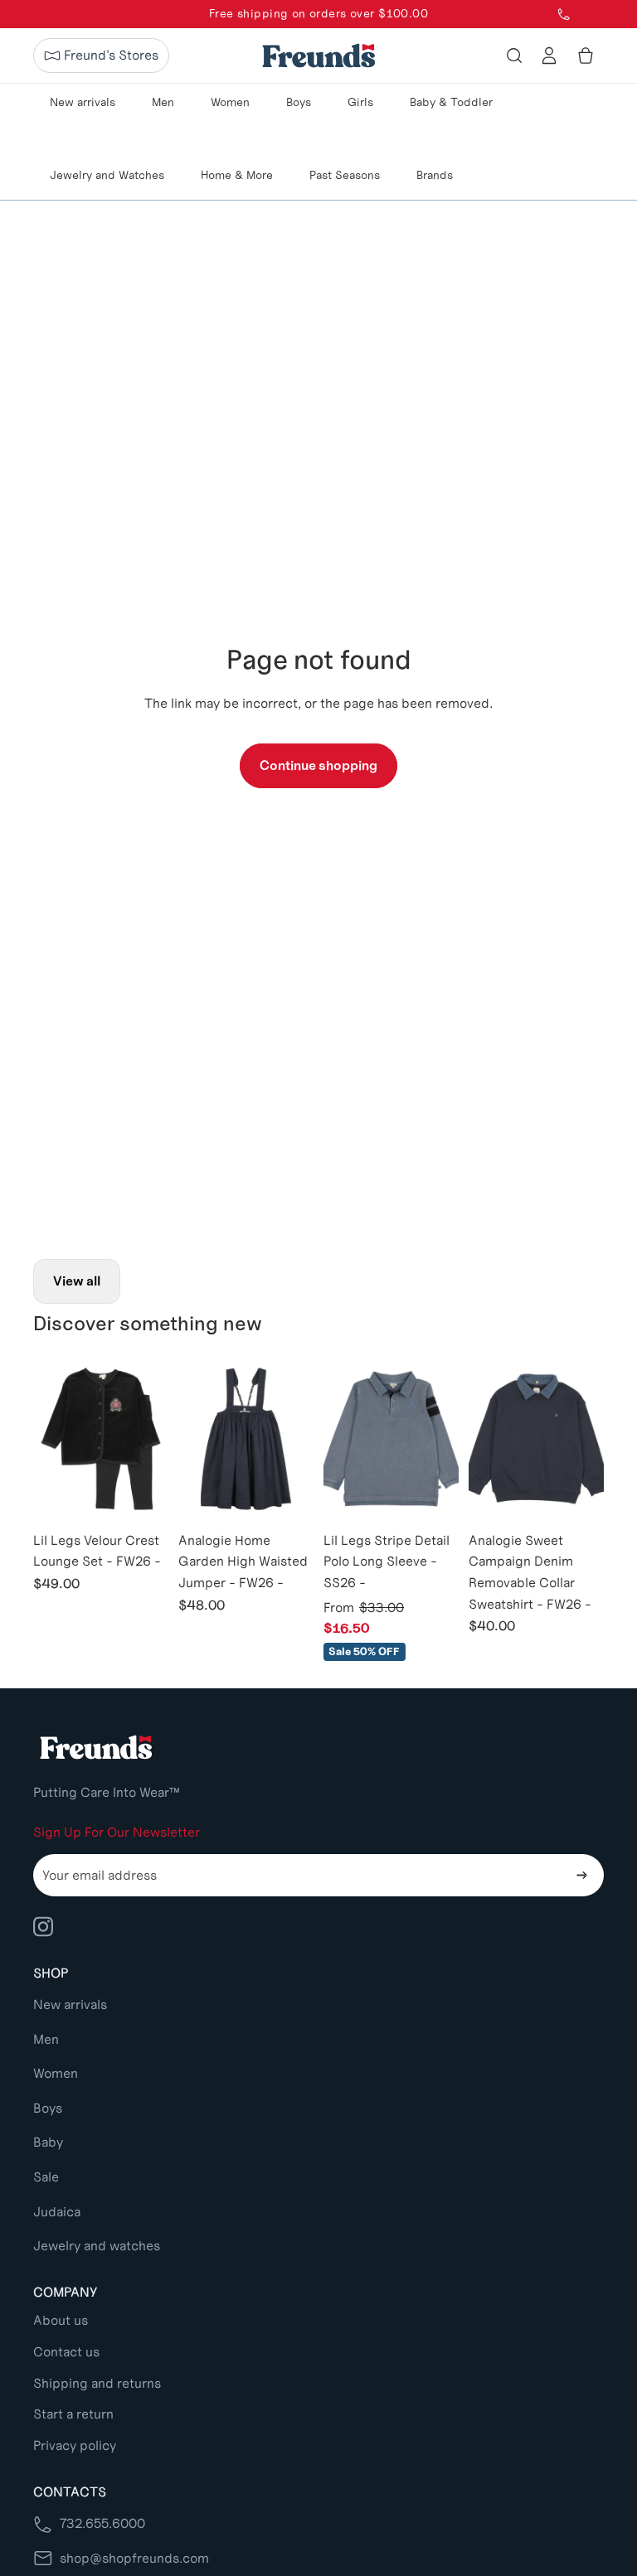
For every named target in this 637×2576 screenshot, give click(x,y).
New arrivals (70, 2005)
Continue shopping (318, 765)
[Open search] (514, 56)
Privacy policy (75, 2445)
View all (77, 1281)
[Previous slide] (46, 1439)
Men (46, 2039)
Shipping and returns (97, 2383)
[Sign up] (582, 1876)
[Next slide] (156, 1439)
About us (61, 2320)
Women (56, 2073)
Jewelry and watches (97, 2246)
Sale (46, 2177)
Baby (48, 2142)
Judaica (57, 2212)
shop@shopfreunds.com (134, 2558)
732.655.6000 (102, 2523)
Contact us (66, 2352)
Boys (48, 2108)
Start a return (73, 2414)
